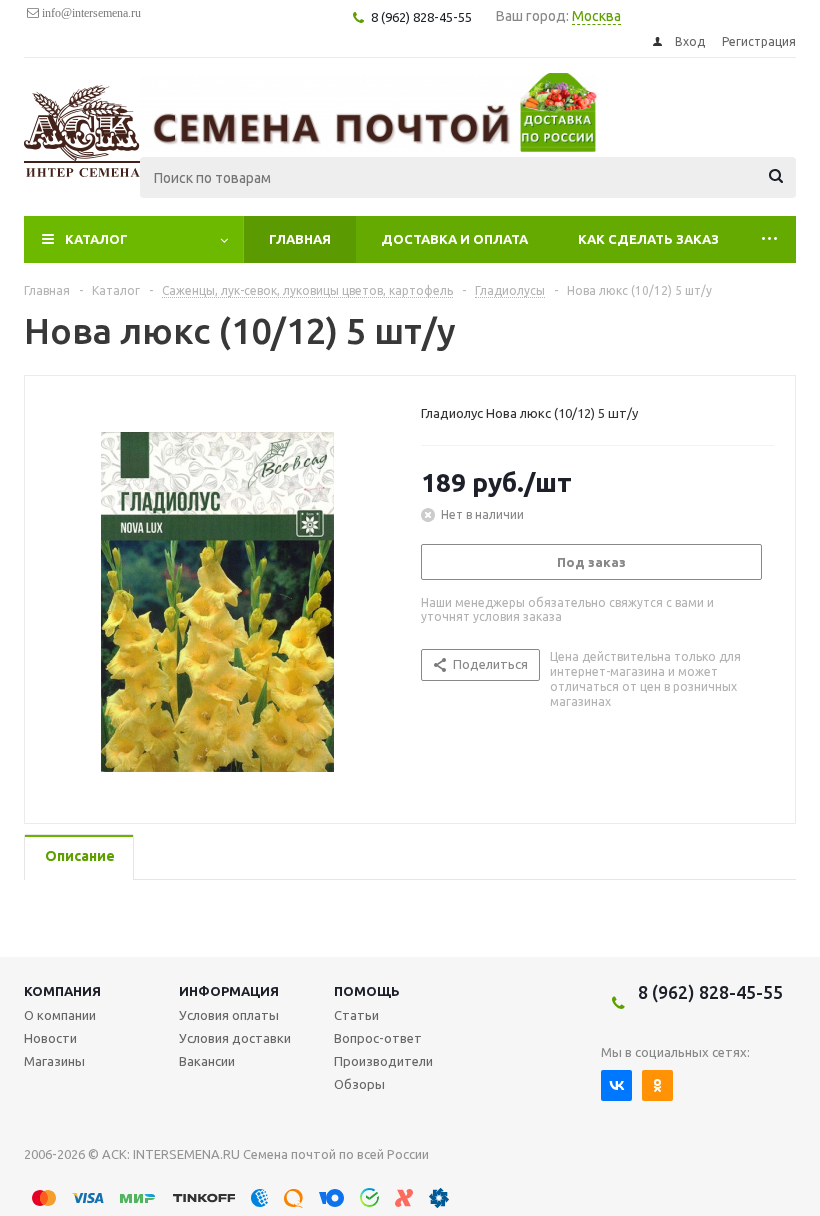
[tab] (79, 857)
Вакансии (207, 1061)
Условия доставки (235, 1038)
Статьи (356, 1015)
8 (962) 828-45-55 (710, 992)
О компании (60, 1015)
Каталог (96, 239)
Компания (62, 991)
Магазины (54, 1061)
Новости (50, 1038)
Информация (229, 991)
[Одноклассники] (657, 1085)
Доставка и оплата (454, 239)
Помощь (367, 991)
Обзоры (359, 1084)
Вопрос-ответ (378, 1038)
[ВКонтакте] (616, 1085)
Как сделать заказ (648, 239)
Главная (300, 239)
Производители (383, 1061)
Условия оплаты (229, 1015)
